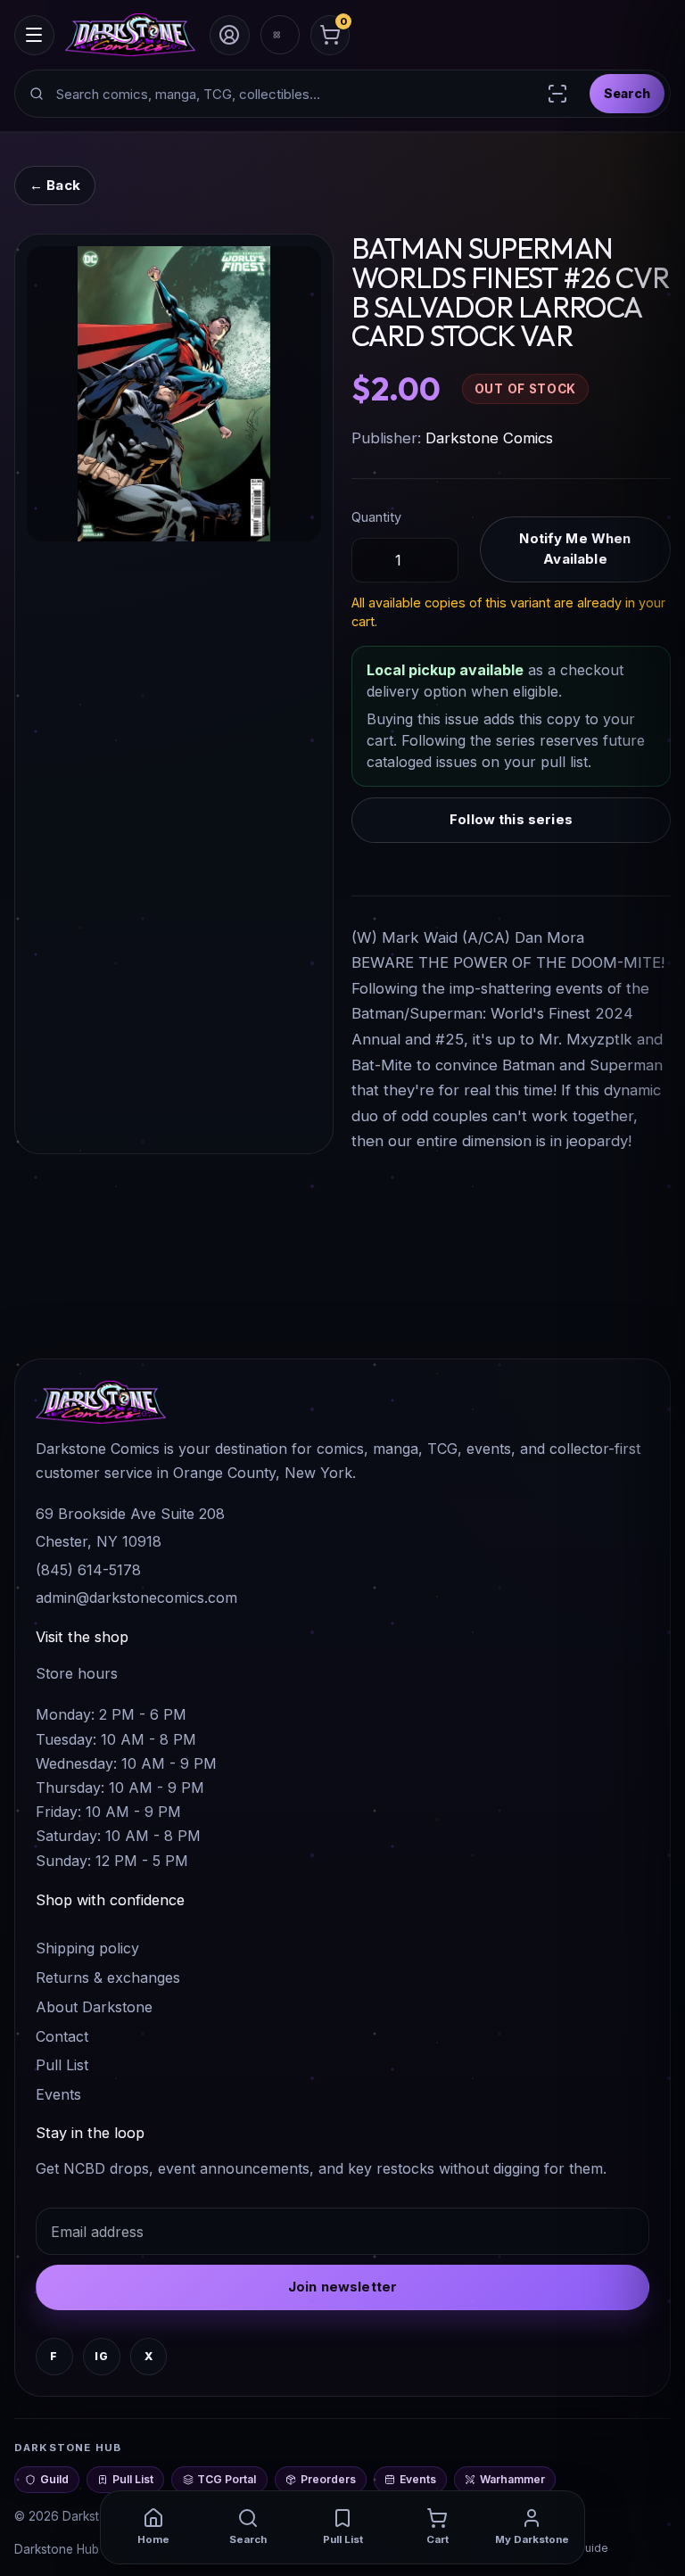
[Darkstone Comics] (130, 35)
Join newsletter (342, 2287)
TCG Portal (227, 2479)
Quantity (376, 517)
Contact (62, 2036)
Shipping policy (87, 1948)
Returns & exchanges (108, 1977)
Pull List (62, 2065)
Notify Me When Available (575, 549)
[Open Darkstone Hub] (280, 35)
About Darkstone (94, 2007)
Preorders (328, 2479)
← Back (55, 185)
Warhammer (512, 2479)
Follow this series (511, 819)
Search (627, 93)
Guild (54, 2479)
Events (58, 2094)
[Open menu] (34, 35)
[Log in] (230, 35)
